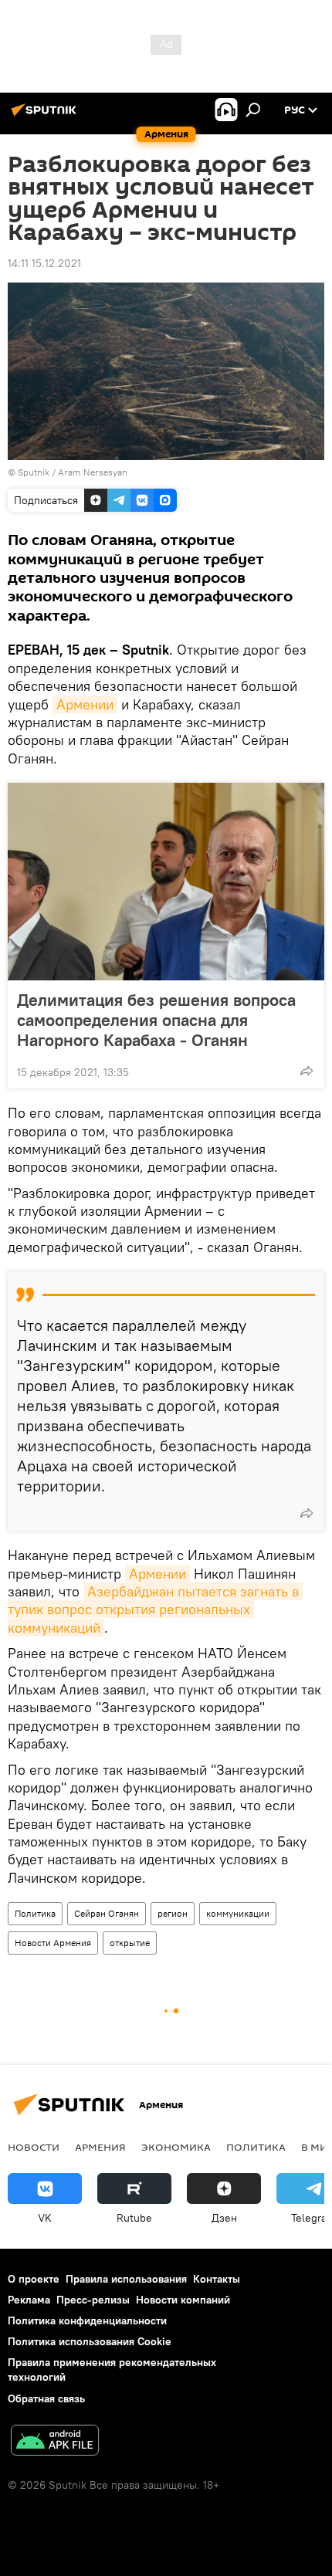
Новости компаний (183, 2300)
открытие (130, 1943)
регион (173, 1913)
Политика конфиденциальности (87, 2320)
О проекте (34, 2279)
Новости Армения (53, 1943)
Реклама (29, 2300)
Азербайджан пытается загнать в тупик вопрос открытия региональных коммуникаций (155, 1610)
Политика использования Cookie (90, 2341)
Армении (85, 704)
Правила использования (126, 2279)
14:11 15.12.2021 (44, 263)
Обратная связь (46, 2398)
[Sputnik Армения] (46, 116)
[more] (307, 1071)
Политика (35, 1913)
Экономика (176, 2147)
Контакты (217, 2279)
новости (34, 2147)
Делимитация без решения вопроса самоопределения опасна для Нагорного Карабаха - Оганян (156, 1020)
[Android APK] (55, 2442)
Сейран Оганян (107, 1913)
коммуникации (238, 1913)
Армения (100, 2147)
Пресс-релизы (93, 2300)
